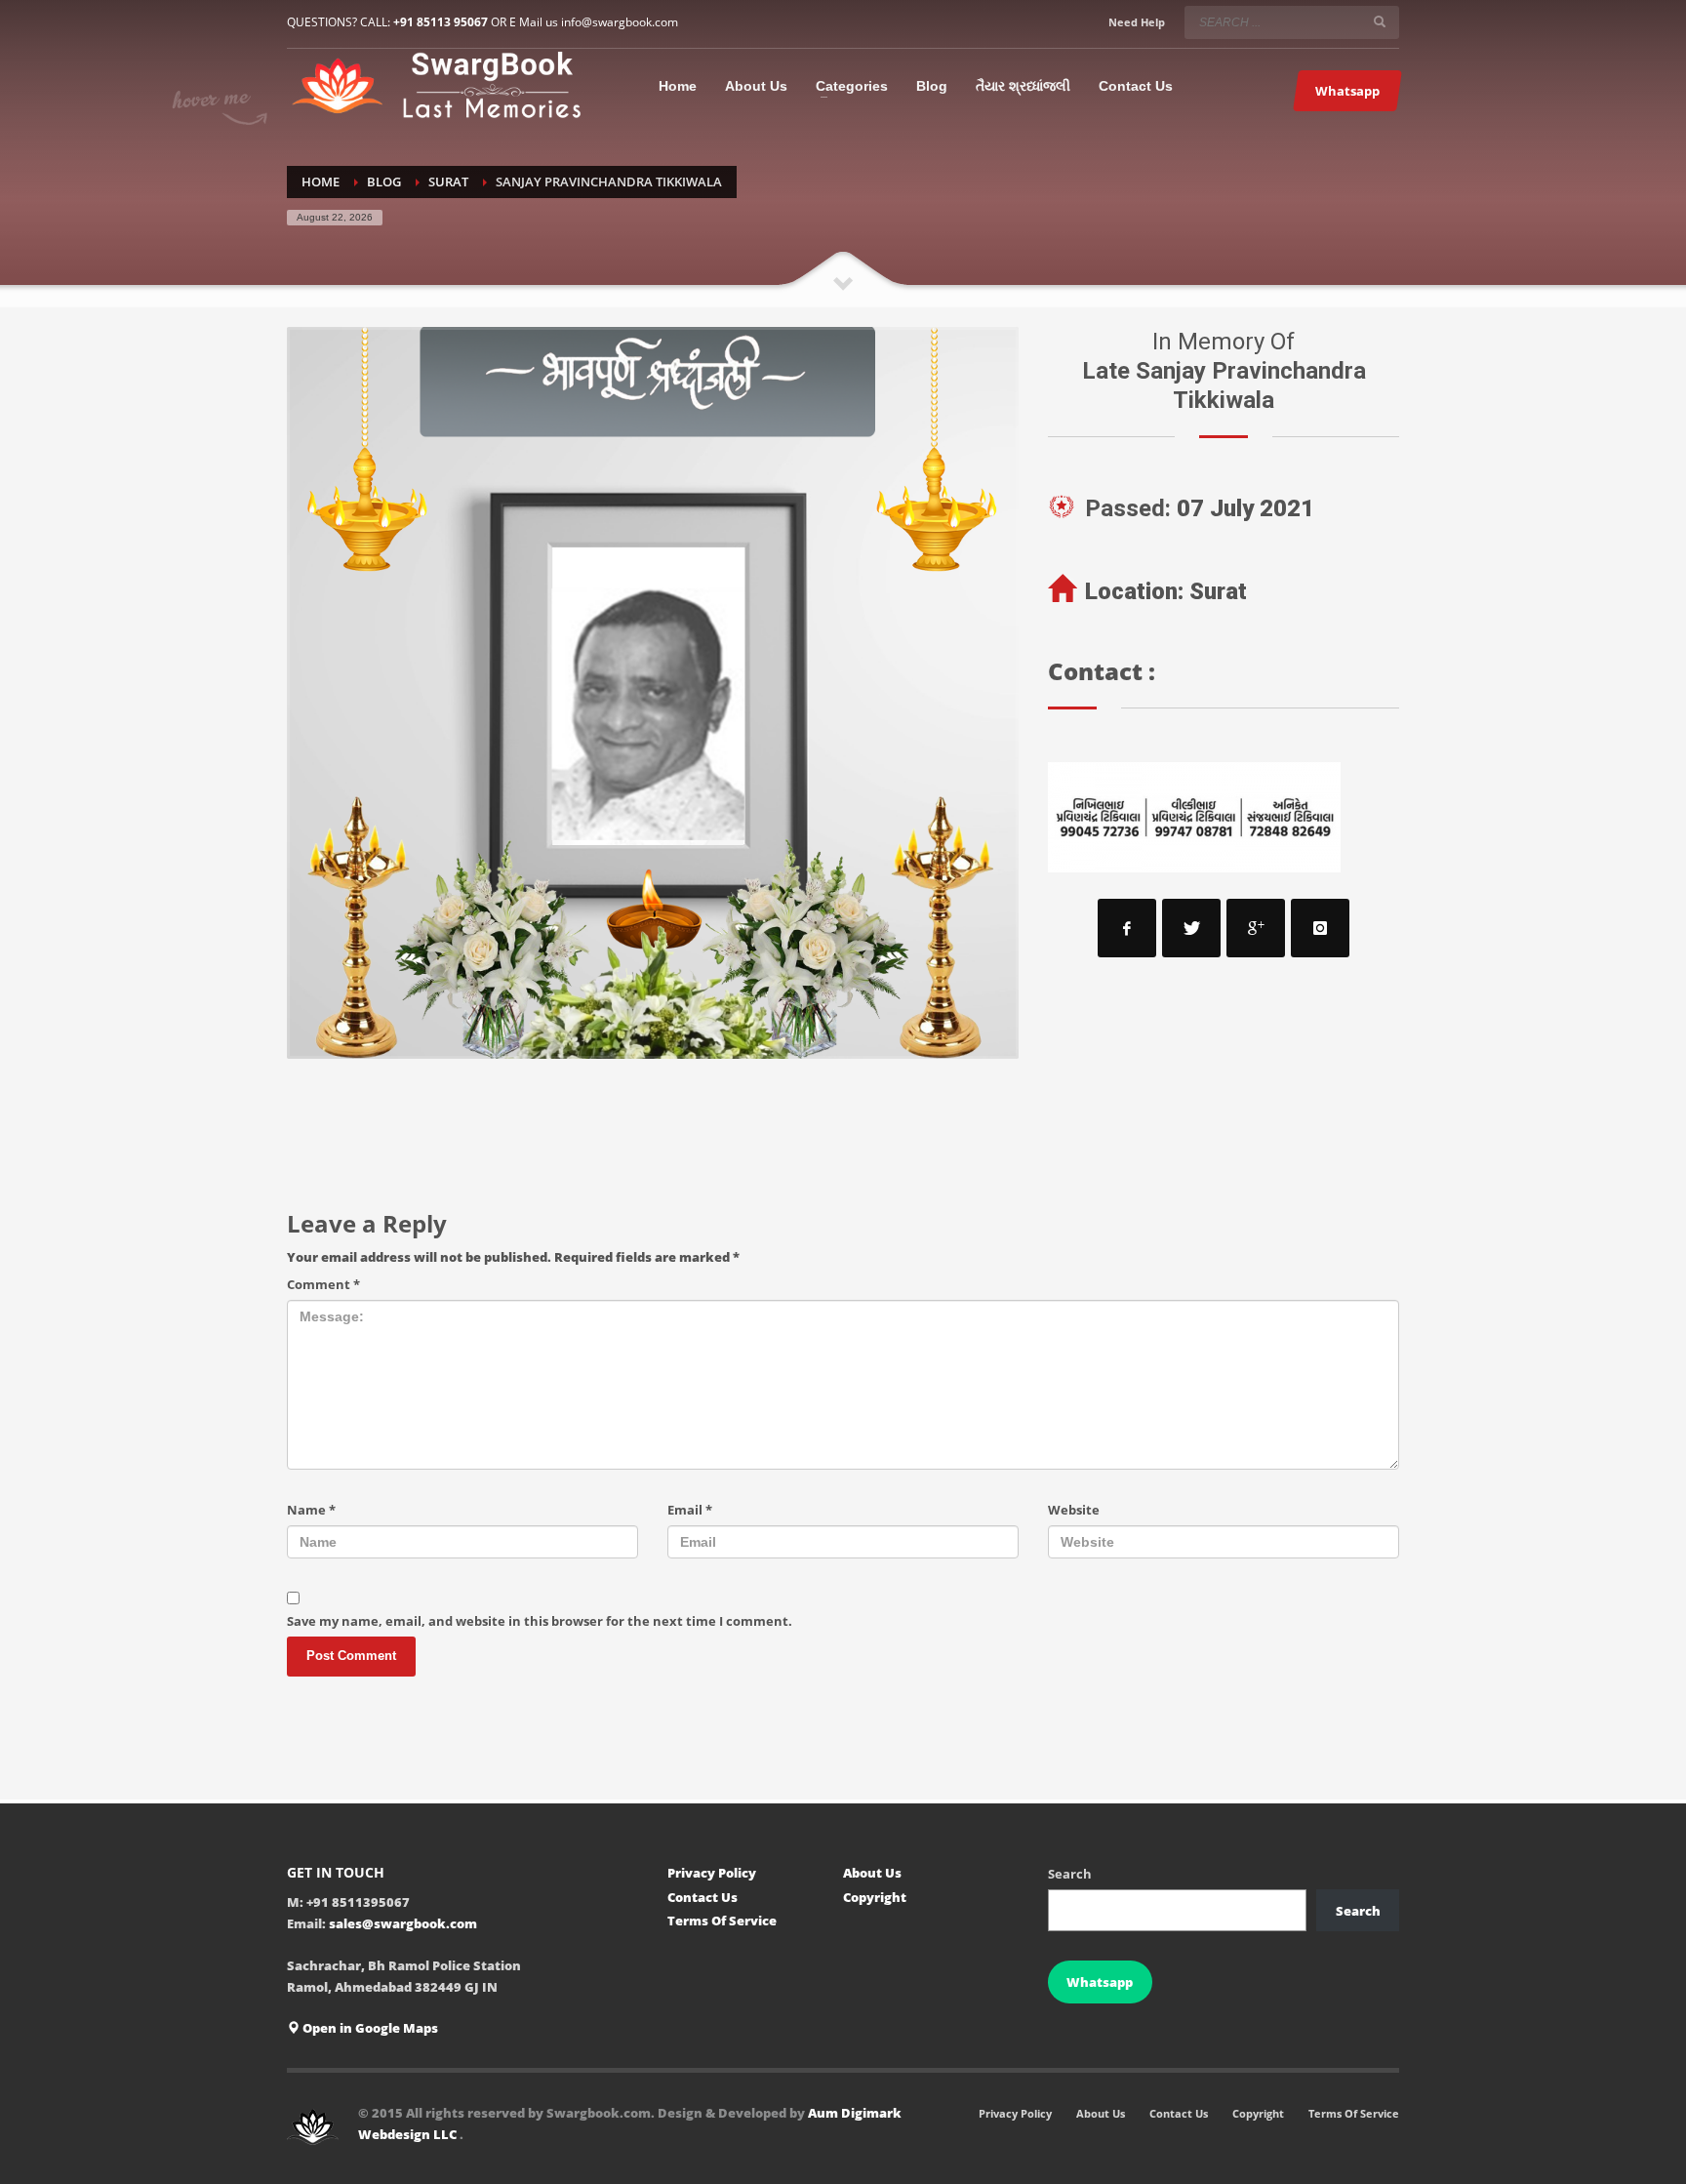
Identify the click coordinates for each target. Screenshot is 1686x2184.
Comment (323, 1284)
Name (311, 1510)
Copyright (875, 1897)
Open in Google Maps (369, 2028)
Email (690, 1510)
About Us (872, 1873)
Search (1070, 1874)
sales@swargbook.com (403, 1923)
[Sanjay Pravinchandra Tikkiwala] (653, 693)
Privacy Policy (712, 1873)
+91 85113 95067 (441, 22)
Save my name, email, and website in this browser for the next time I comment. (540, 1621)
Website (1074, 1510)
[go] (1380, 21)
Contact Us (702, 1897)
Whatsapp (1100, 1982)
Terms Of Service (722, 1921)
